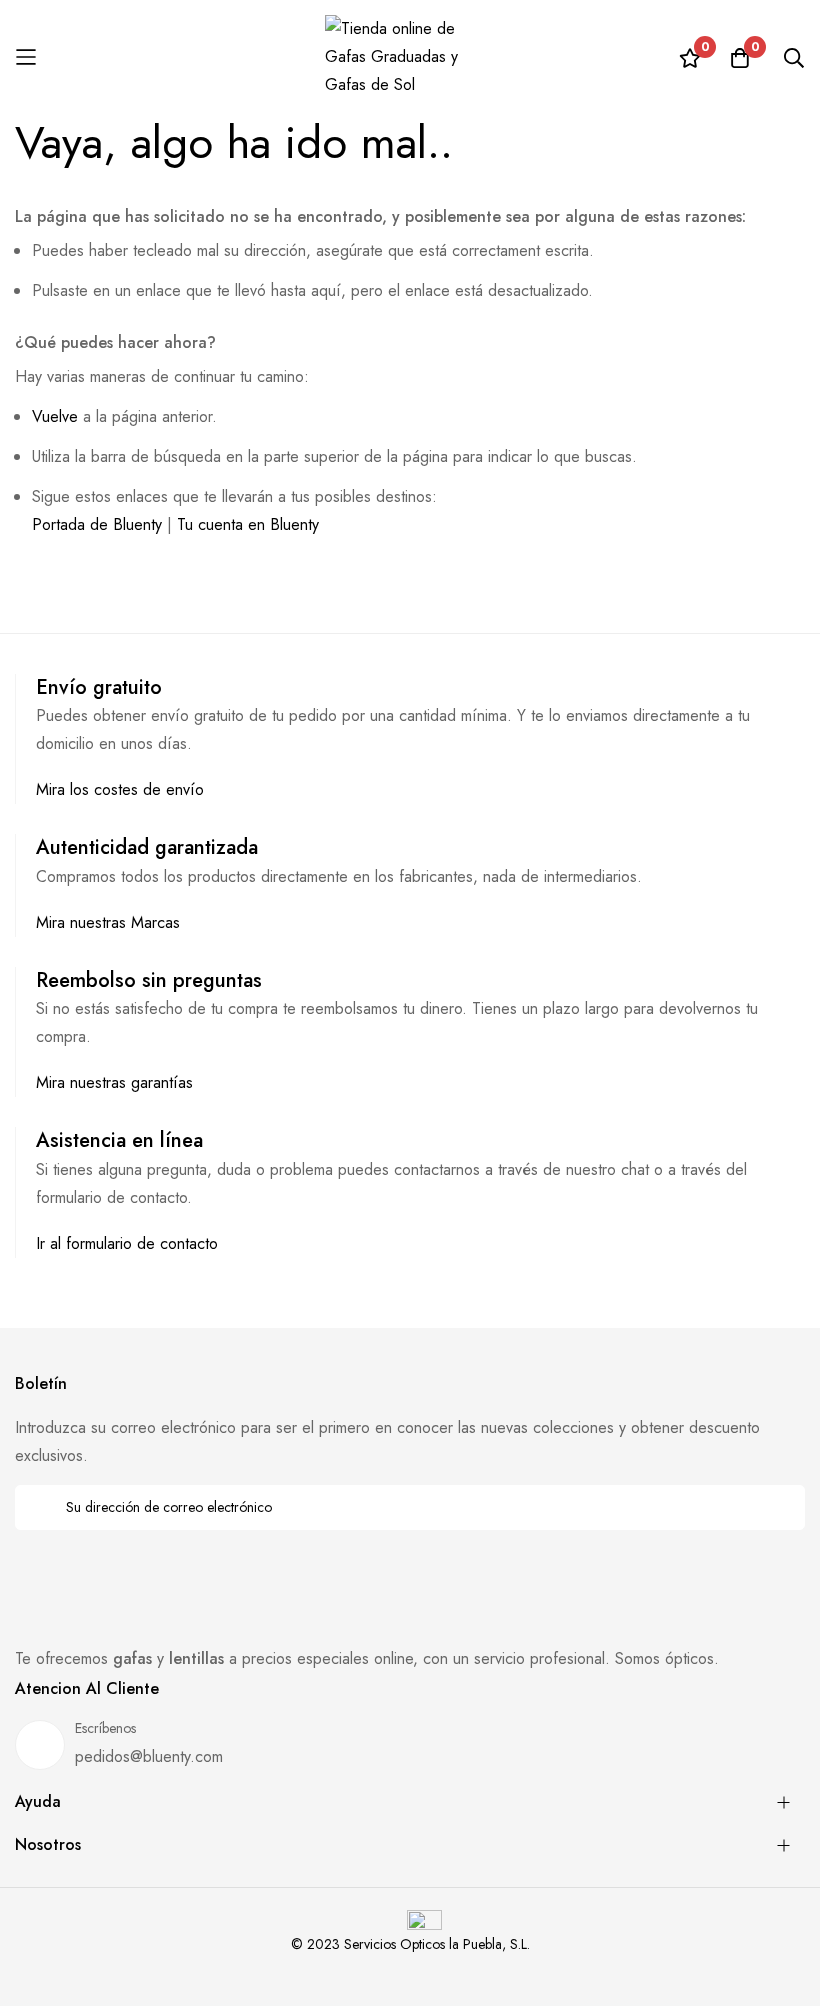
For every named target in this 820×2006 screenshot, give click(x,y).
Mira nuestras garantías (114, 1082)
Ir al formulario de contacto (127, 1243)
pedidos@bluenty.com (149, 1756)
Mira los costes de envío (120, 789)
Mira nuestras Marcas (108, 922)
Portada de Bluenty (97, 524)
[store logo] (410, 57)
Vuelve (55, 416)
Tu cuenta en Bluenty (248, 524)
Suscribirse (776, 1507)
